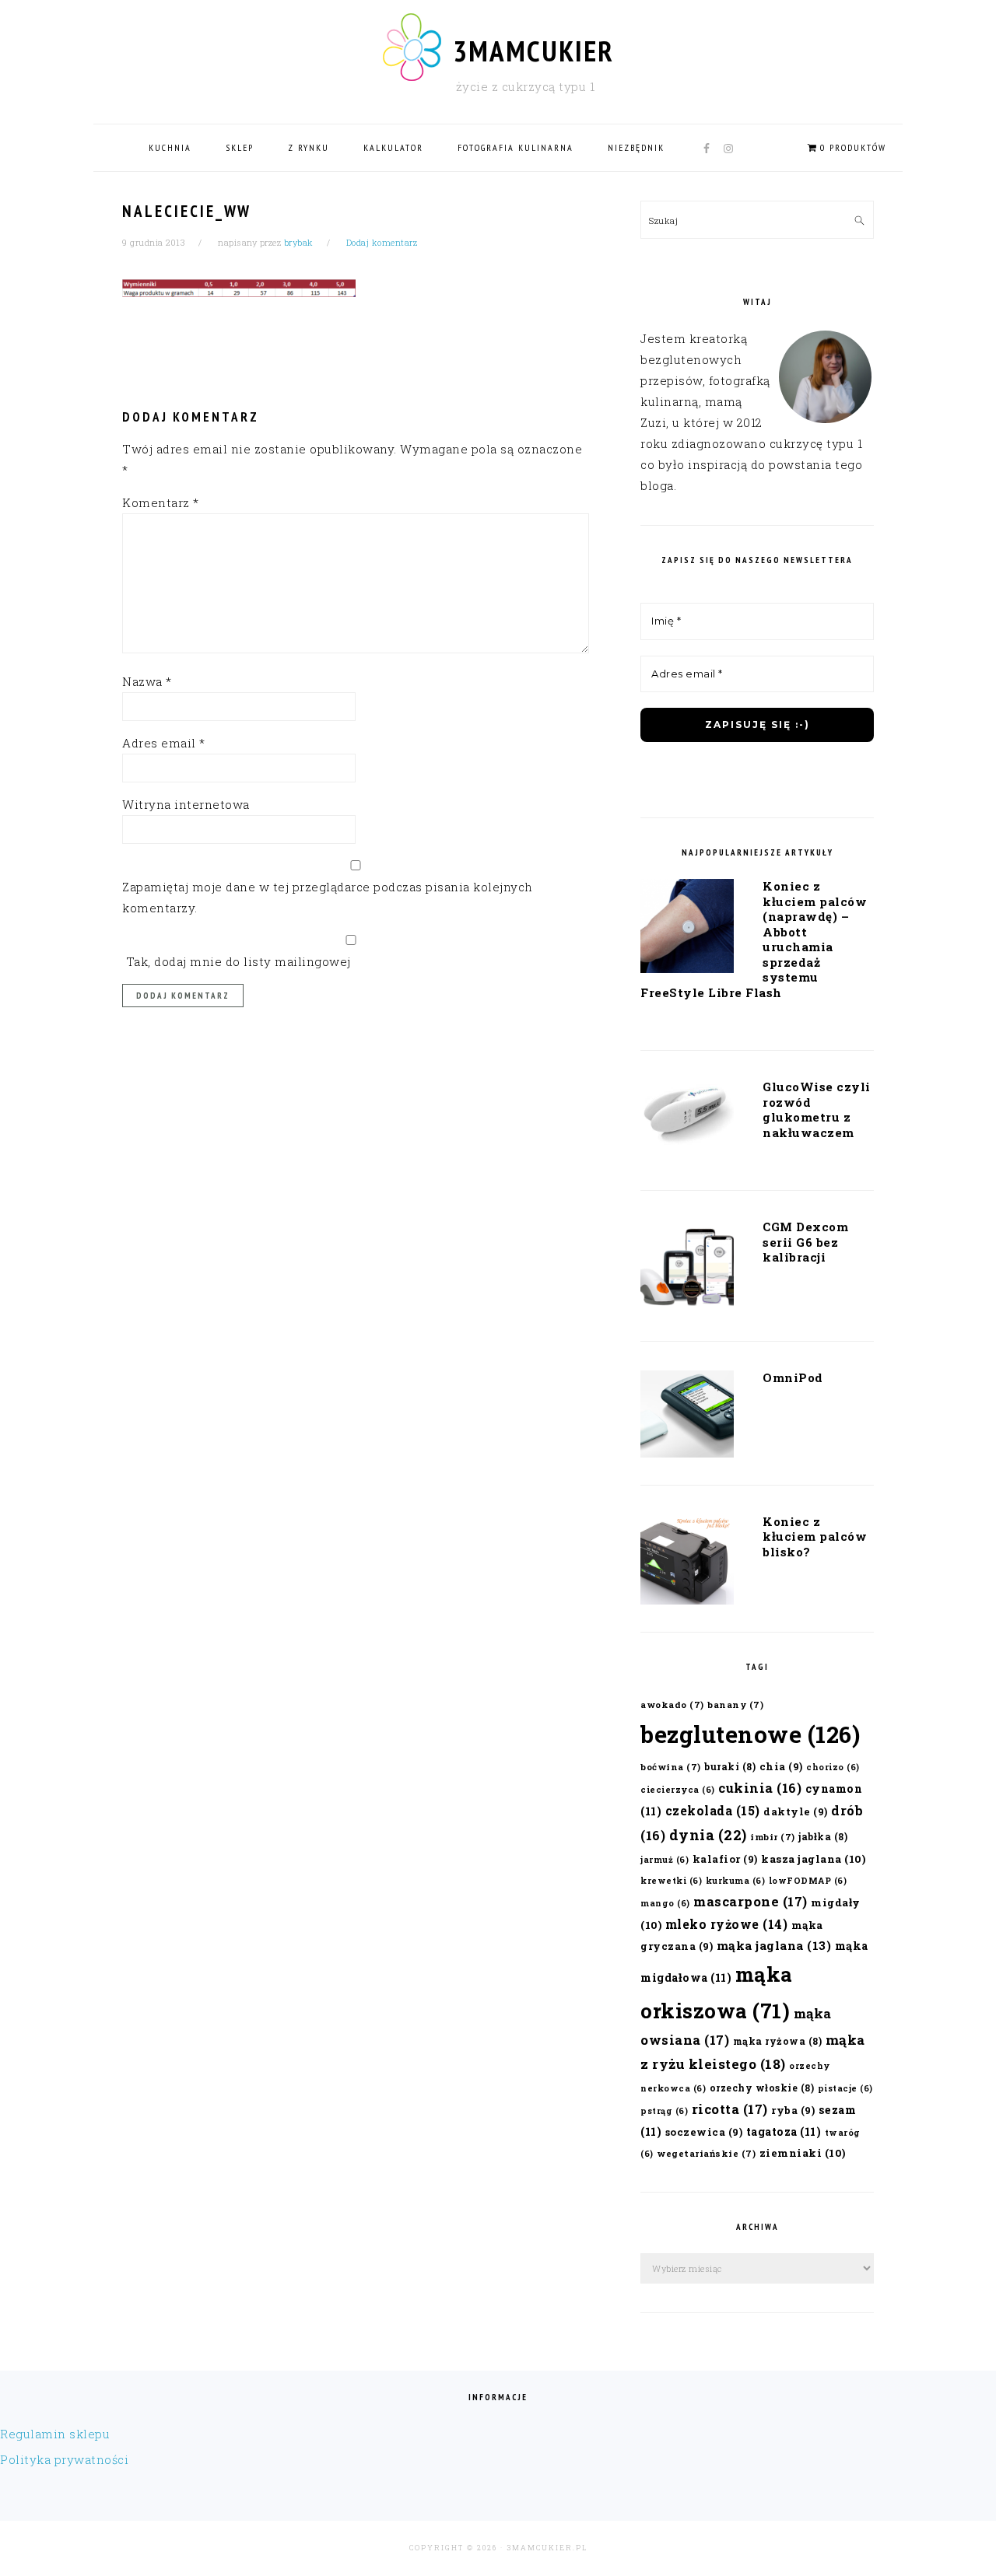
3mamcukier (533, 51)
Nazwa (147, 681)
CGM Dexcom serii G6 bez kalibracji (805, 1242)
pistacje (845, 2088)
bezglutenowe (750, 1734)
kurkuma (736, 1881)
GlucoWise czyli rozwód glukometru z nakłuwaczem (817, 1109)
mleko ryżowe (727, 1924)
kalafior (725, 1858)
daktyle (796, 1811)
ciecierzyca (678, 1790)
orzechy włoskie (762, 2088)
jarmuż (665, 1860)
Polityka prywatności (64, 2459)
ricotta (730, 2109)
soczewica (704, 2131)
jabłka (823, 1836)
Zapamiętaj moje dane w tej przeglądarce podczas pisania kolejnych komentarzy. (328, 897)
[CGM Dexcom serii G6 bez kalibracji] (687, 1269)
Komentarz (161, 502)
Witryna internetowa (186, 804)
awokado (672, 1704)
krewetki (671, 1881)
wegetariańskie (706, 2153)
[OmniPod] (687, 1417)
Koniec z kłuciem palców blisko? (815, 1536)
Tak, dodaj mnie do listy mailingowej (237, 961)
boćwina (671, 1767)
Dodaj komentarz (382, 242)
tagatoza (784, 2131)
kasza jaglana (813, 1859)
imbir (773, 1837)
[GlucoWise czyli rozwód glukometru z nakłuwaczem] (687, 1118)
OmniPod (793, 1377)
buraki (730, 1766)
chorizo (833, 1767)
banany (735, 1704)
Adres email (164, 743)
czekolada (713, 1810)
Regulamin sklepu (55, 2434)
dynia (708, 1835)
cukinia (760, 1788)
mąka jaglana (774, 1945)
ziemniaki (803, 2153)
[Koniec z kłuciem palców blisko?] (687, 1563)
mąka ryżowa (778, 2041)
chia (781, 1766)
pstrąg (664, 2111)
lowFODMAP (808, 1881)
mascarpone (751, 1901)
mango (665, 1903)
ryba (793, 2110)
